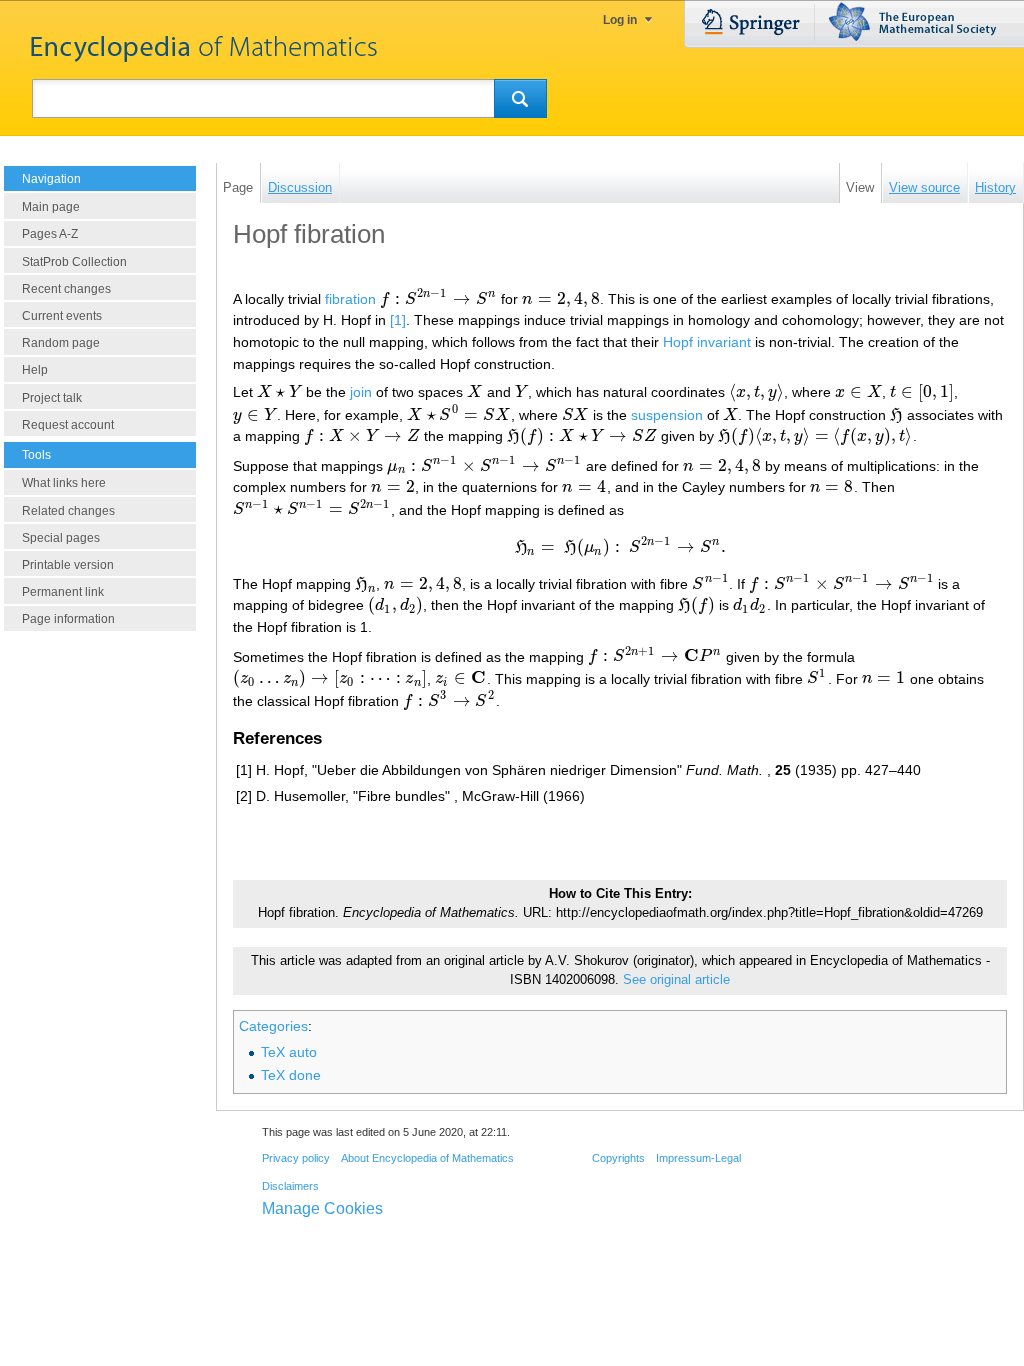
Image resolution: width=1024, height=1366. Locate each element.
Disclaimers (290, 1186)
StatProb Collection (74, 262)
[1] (398, 320)
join (361, 392)
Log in (620, 20)
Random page (61, 343)
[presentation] (438, 299)
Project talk (52, 398)
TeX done (291, 1075)
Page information (68, 619)
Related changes (68, 511)
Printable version (68, 565)
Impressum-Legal (698, 1158)
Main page (51, 207)
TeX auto (289, 1052)
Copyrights (618, 1158)
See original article (676, 980)
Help (35, 370)
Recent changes (66, 289)
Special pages (61, 538)
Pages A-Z (50, 234)
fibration (350, 299)
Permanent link (63, 592)
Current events (62, 316)
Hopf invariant (707, 342)
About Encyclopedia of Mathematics (427, 1158)
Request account (68, 425)
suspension (667, 415)
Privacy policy (296, 1158)
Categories (273, 1026)
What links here (64, 483)
